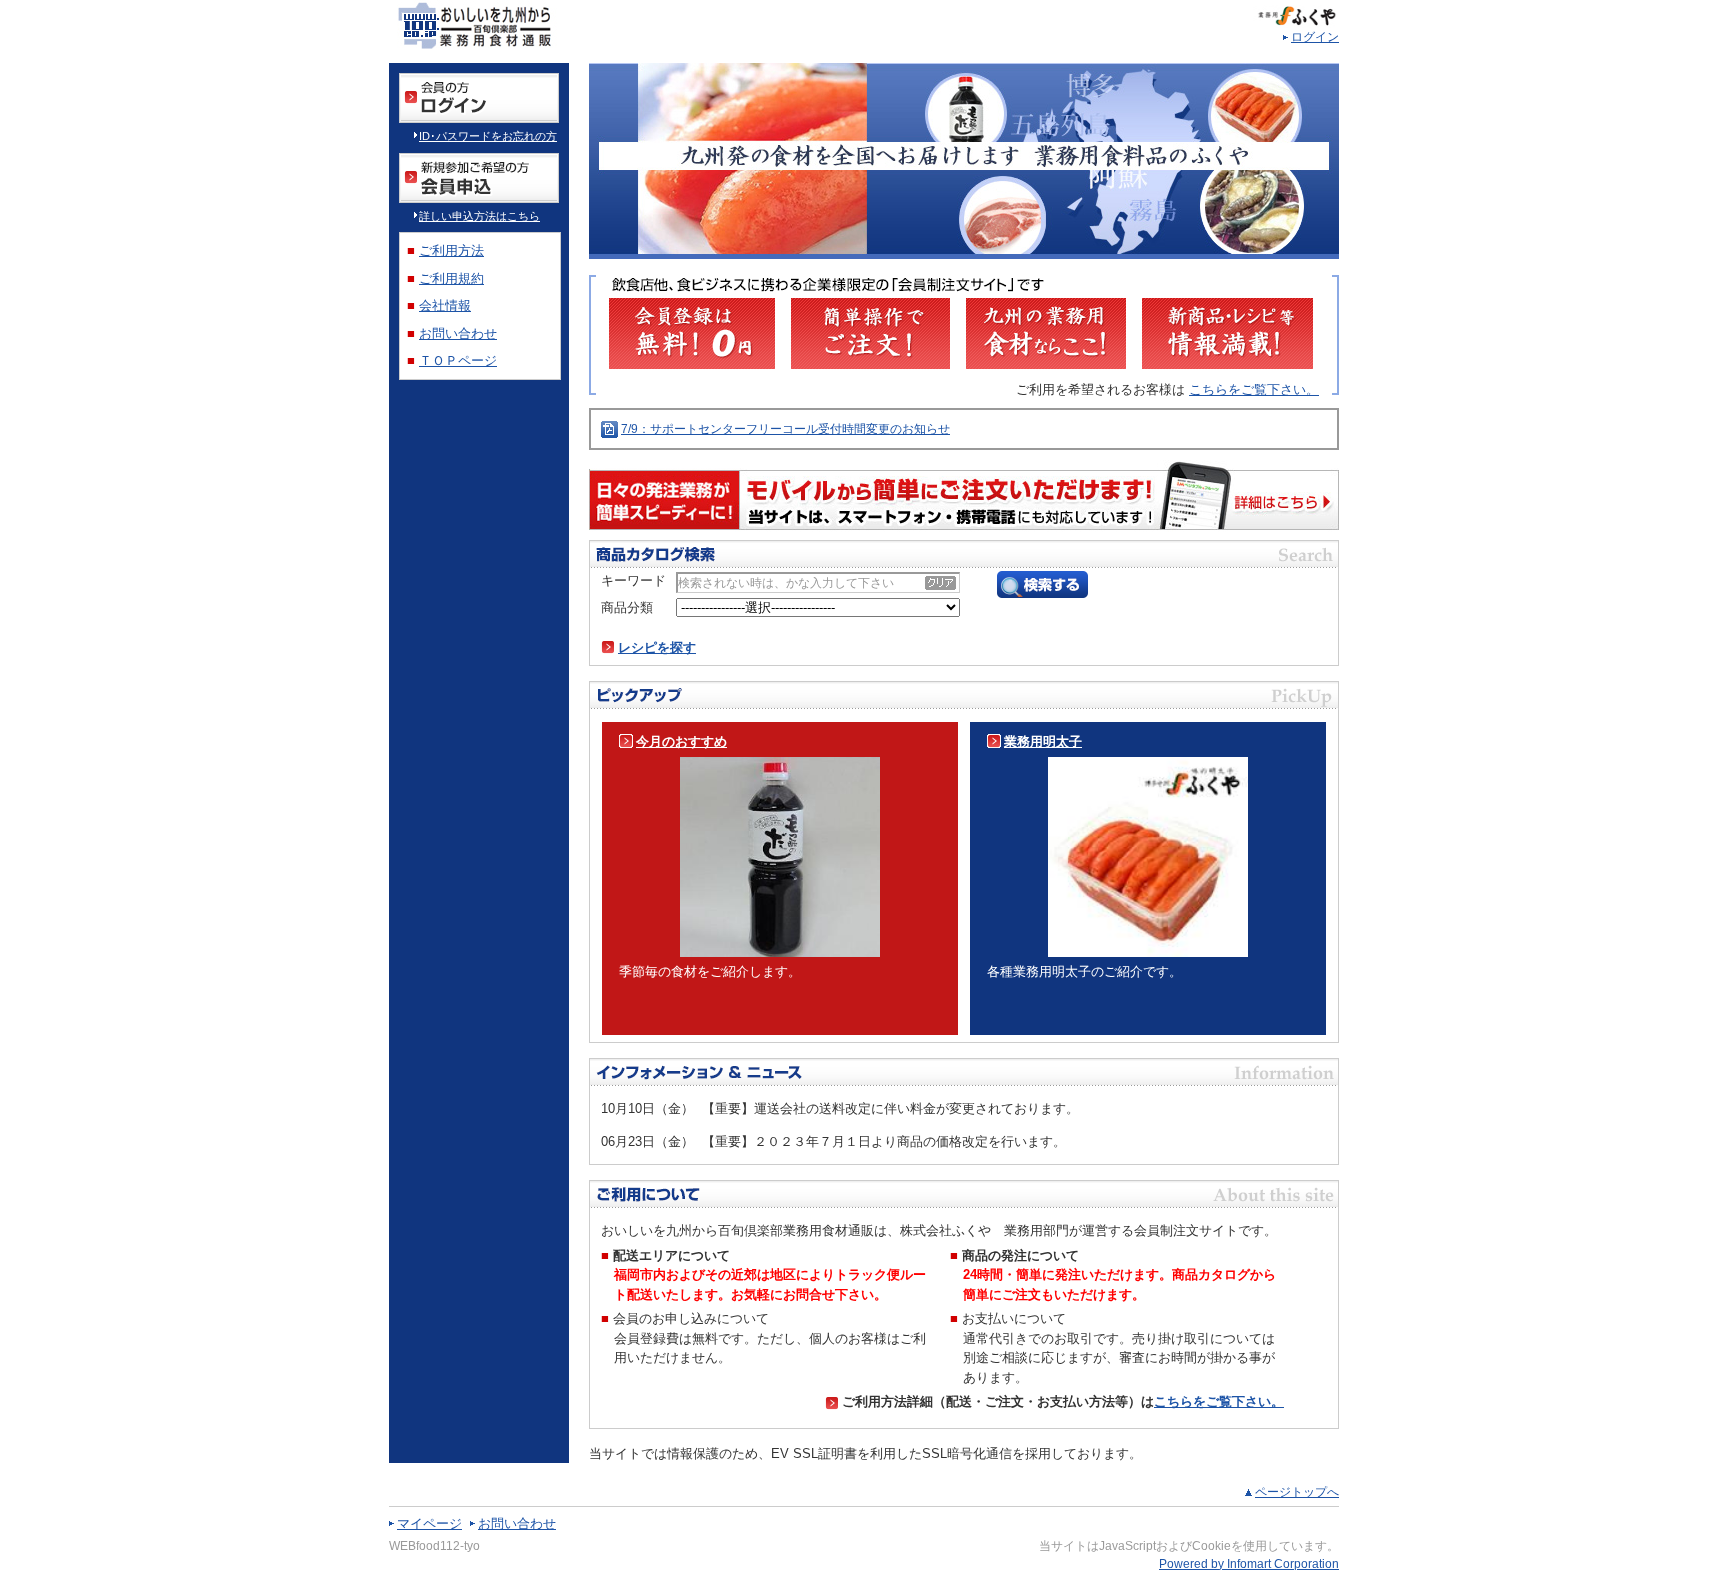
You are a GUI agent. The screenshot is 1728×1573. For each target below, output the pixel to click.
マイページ (429, 1523)
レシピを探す (657, 647)
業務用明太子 (1043, 741)
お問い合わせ (517, 1523)
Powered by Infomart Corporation (1249, 1564)
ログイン (1315, 37)
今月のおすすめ (681, 741)
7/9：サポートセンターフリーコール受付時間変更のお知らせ (785, 429)
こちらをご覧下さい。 (1254, 389)
